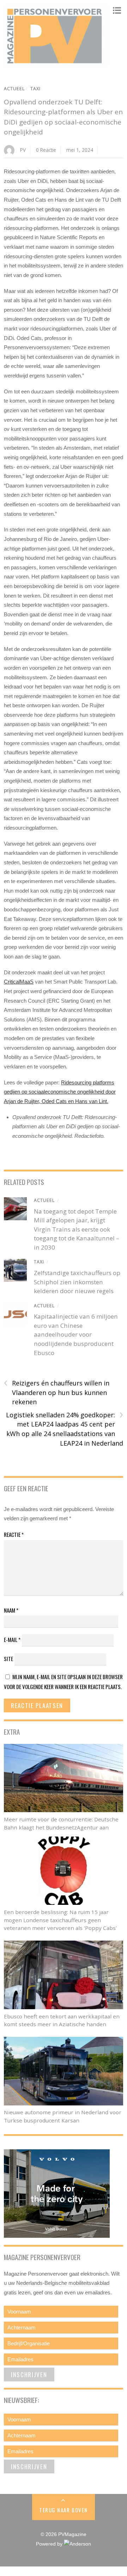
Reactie (14, 1534)
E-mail (12, 1639)
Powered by (50, 2544)
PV (23, 150)
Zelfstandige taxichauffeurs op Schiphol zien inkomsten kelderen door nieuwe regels (77, 1282)
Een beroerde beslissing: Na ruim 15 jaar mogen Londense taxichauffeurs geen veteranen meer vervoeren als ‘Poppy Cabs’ (60, 1920)
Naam (11, 1610)
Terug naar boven (63, 2510)
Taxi (35, 89)
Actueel (14, 89)
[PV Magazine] (56, 64)
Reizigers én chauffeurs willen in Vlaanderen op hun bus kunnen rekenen (57, 1392)
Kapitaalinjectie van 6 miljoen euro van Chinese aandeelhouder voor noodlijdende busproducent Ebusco (76, 1334)
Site (8, 1659)
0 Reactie (46, 150)
